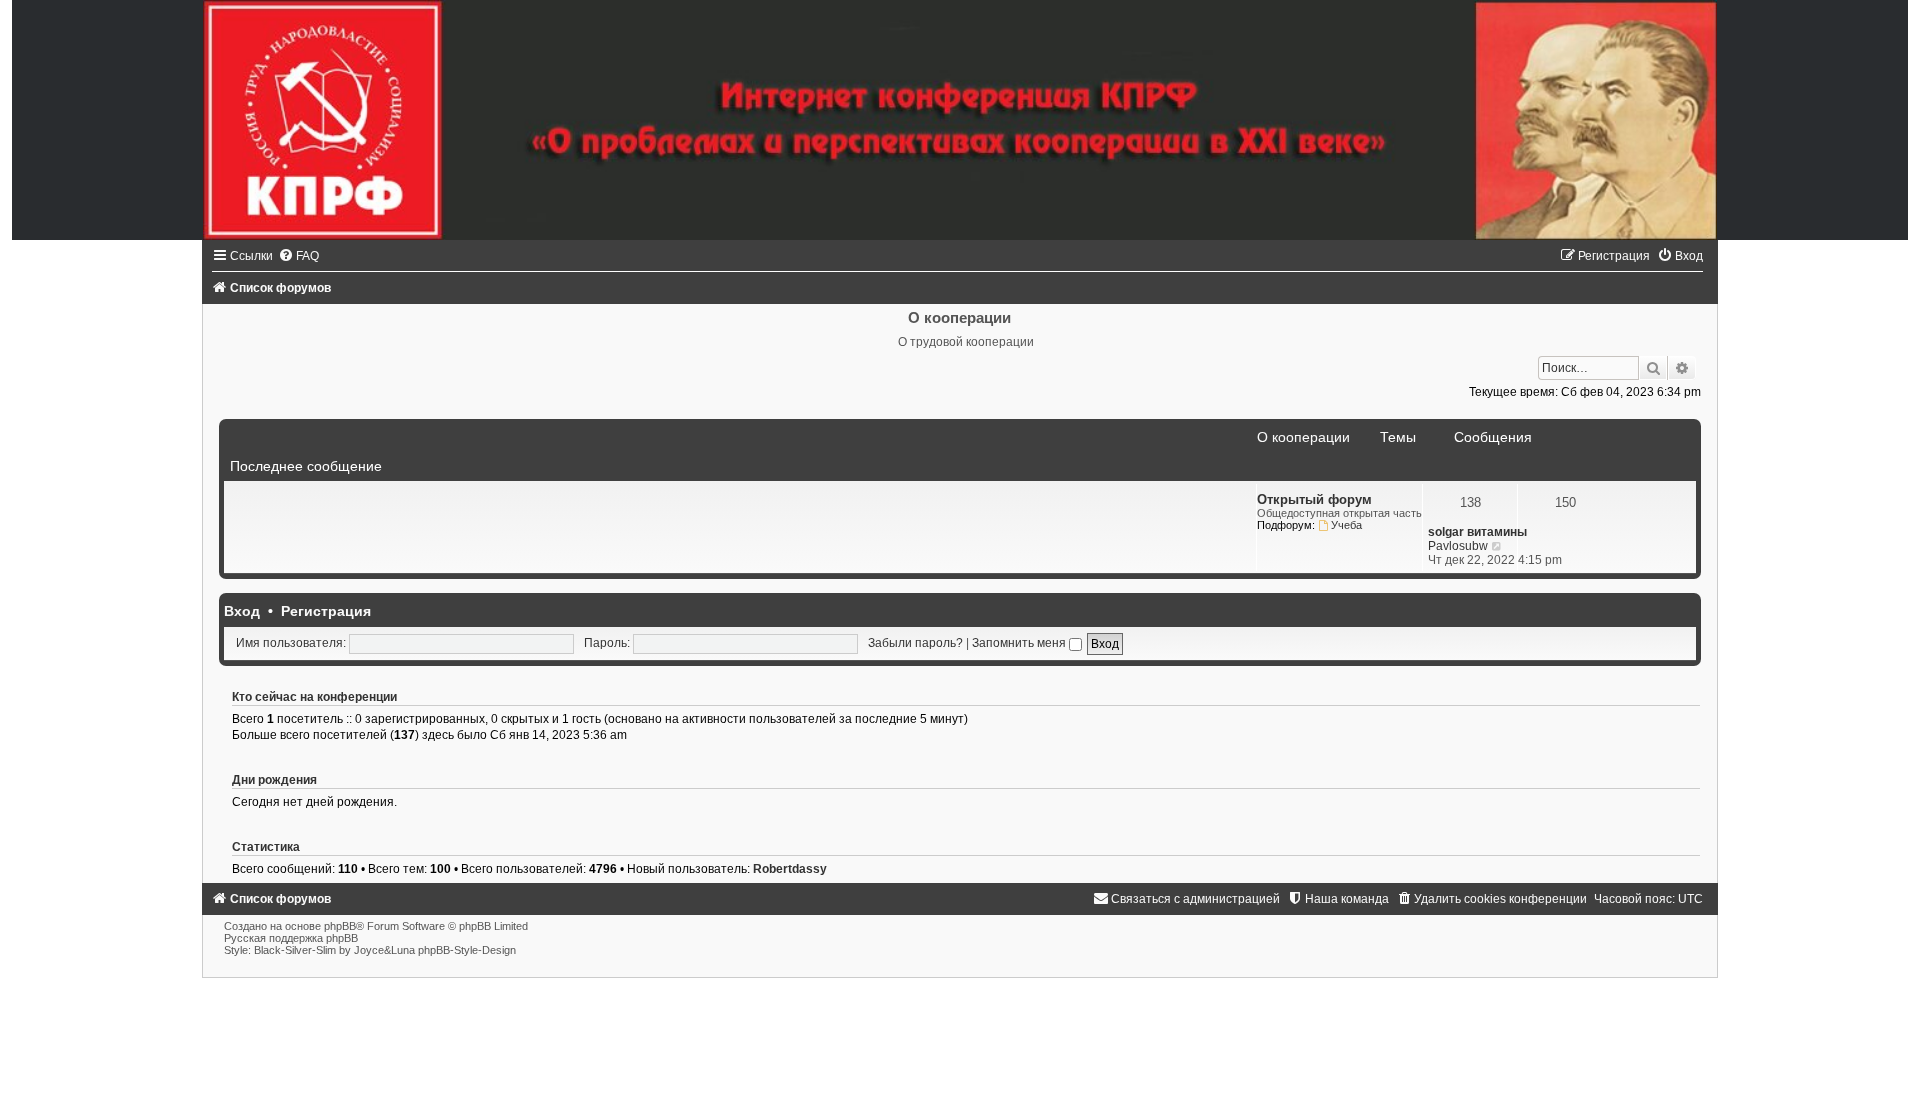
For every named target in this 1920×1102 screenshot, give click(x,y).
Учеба (1346, 525)
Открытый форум (1314, 499)
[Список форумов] (960, 120)
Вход (242, 611)
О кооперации (1303, 437)
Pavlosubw (1458, 546)
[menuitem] (298, 256)
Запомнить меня (1020, 643)
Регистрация (326, 611)
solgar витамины (1477, 532)
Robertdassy (790, 869)
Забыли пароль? (915, 643)
